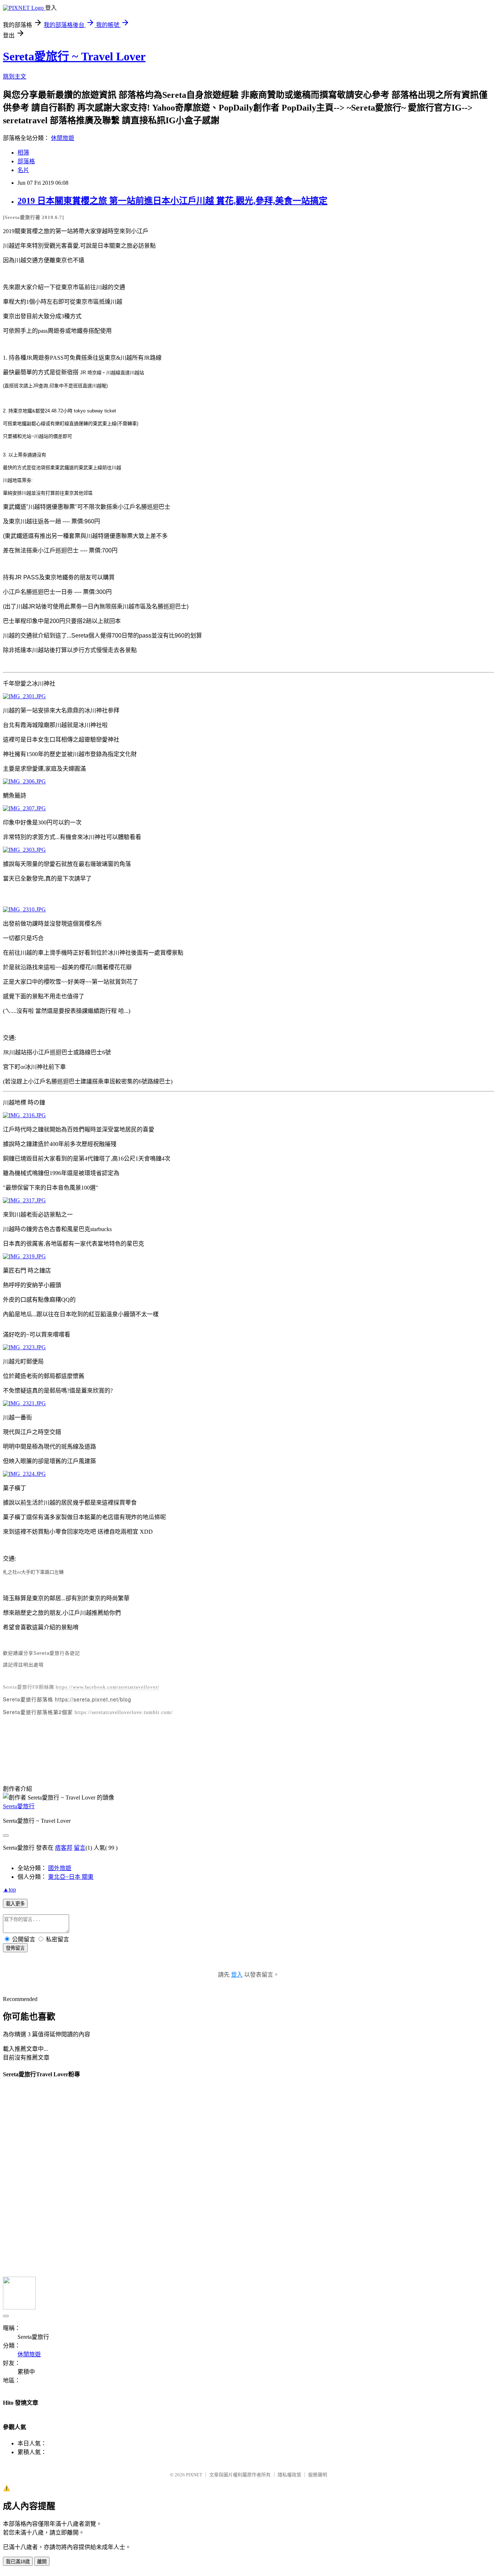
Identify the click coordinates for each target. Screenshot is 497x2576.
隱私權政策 (289, 2475)
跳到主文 (15, 77)
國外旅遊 (60, 1868)
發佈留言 (15, 1948)
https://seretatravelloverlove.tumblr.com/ (124, 1712)
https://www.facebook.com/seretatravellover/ (108, 1687)
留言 (80, 1848)
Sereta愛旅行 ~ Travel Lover (74, 56)
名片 (23, 170)
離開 (42, 2562)
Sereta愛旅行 (19, 1806)
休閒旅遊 (63, 138)
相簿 (23, 153)
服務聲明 (318, 2475)
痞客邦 (64, 1848)
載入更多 (15, 1904)
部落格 (26, 161)
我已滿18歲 (18, 2562)
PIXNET (194, 2475)
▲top (9, 1890)
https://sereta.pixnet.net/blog (93, 1699)
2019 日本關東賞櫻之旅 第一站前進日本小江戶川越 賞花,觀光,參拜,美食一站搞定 (172, 201)
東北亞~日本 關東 (71, 1877)
